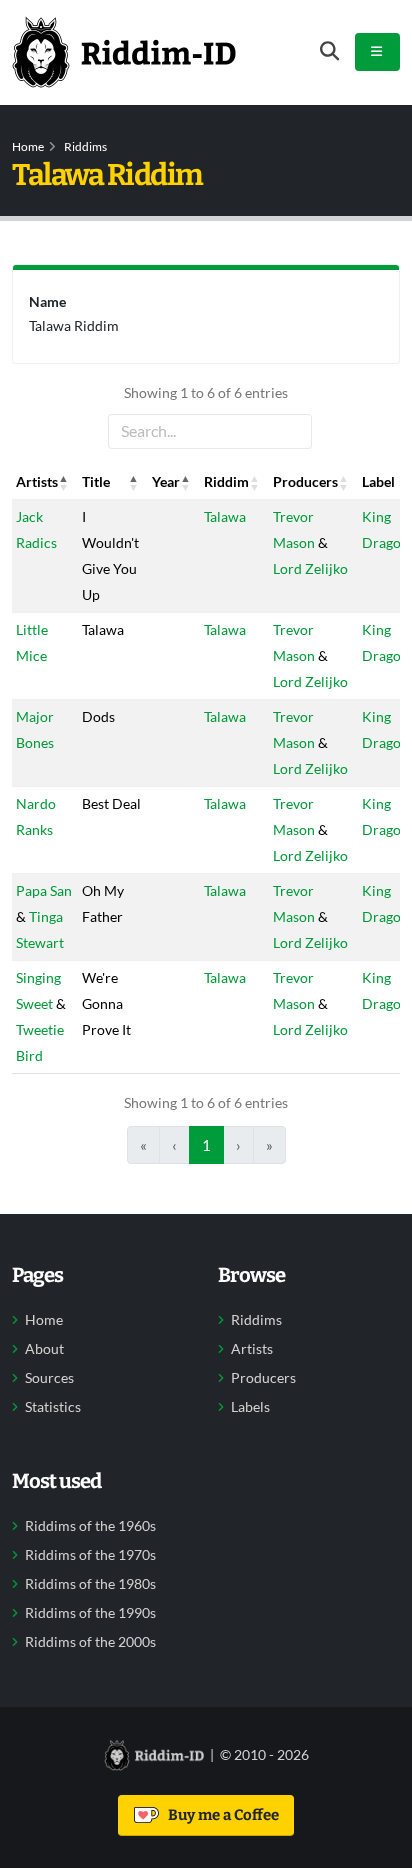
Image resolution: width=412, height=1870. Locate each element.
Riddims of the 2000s (90, 1642)
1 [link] (206, 1145)
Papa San (44, 890)
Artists (252, 1349)
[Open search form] (329, 51)
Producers (263, 1378)
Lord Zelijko (310, 568)
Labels (250, 1407)
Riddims (85, 146)
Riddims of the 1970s (90, 1555)
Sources (49, 1378)
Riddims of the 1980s (90, 1584)
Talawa (225, 516)
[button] (64, 482)
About (44, 1349)
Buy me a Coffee (220, 1815)
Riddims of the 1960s (90, 1526)
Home (28, 146)
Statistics (53, 1407)
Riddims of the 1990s (90, 1613)
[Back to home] (124, 52)
